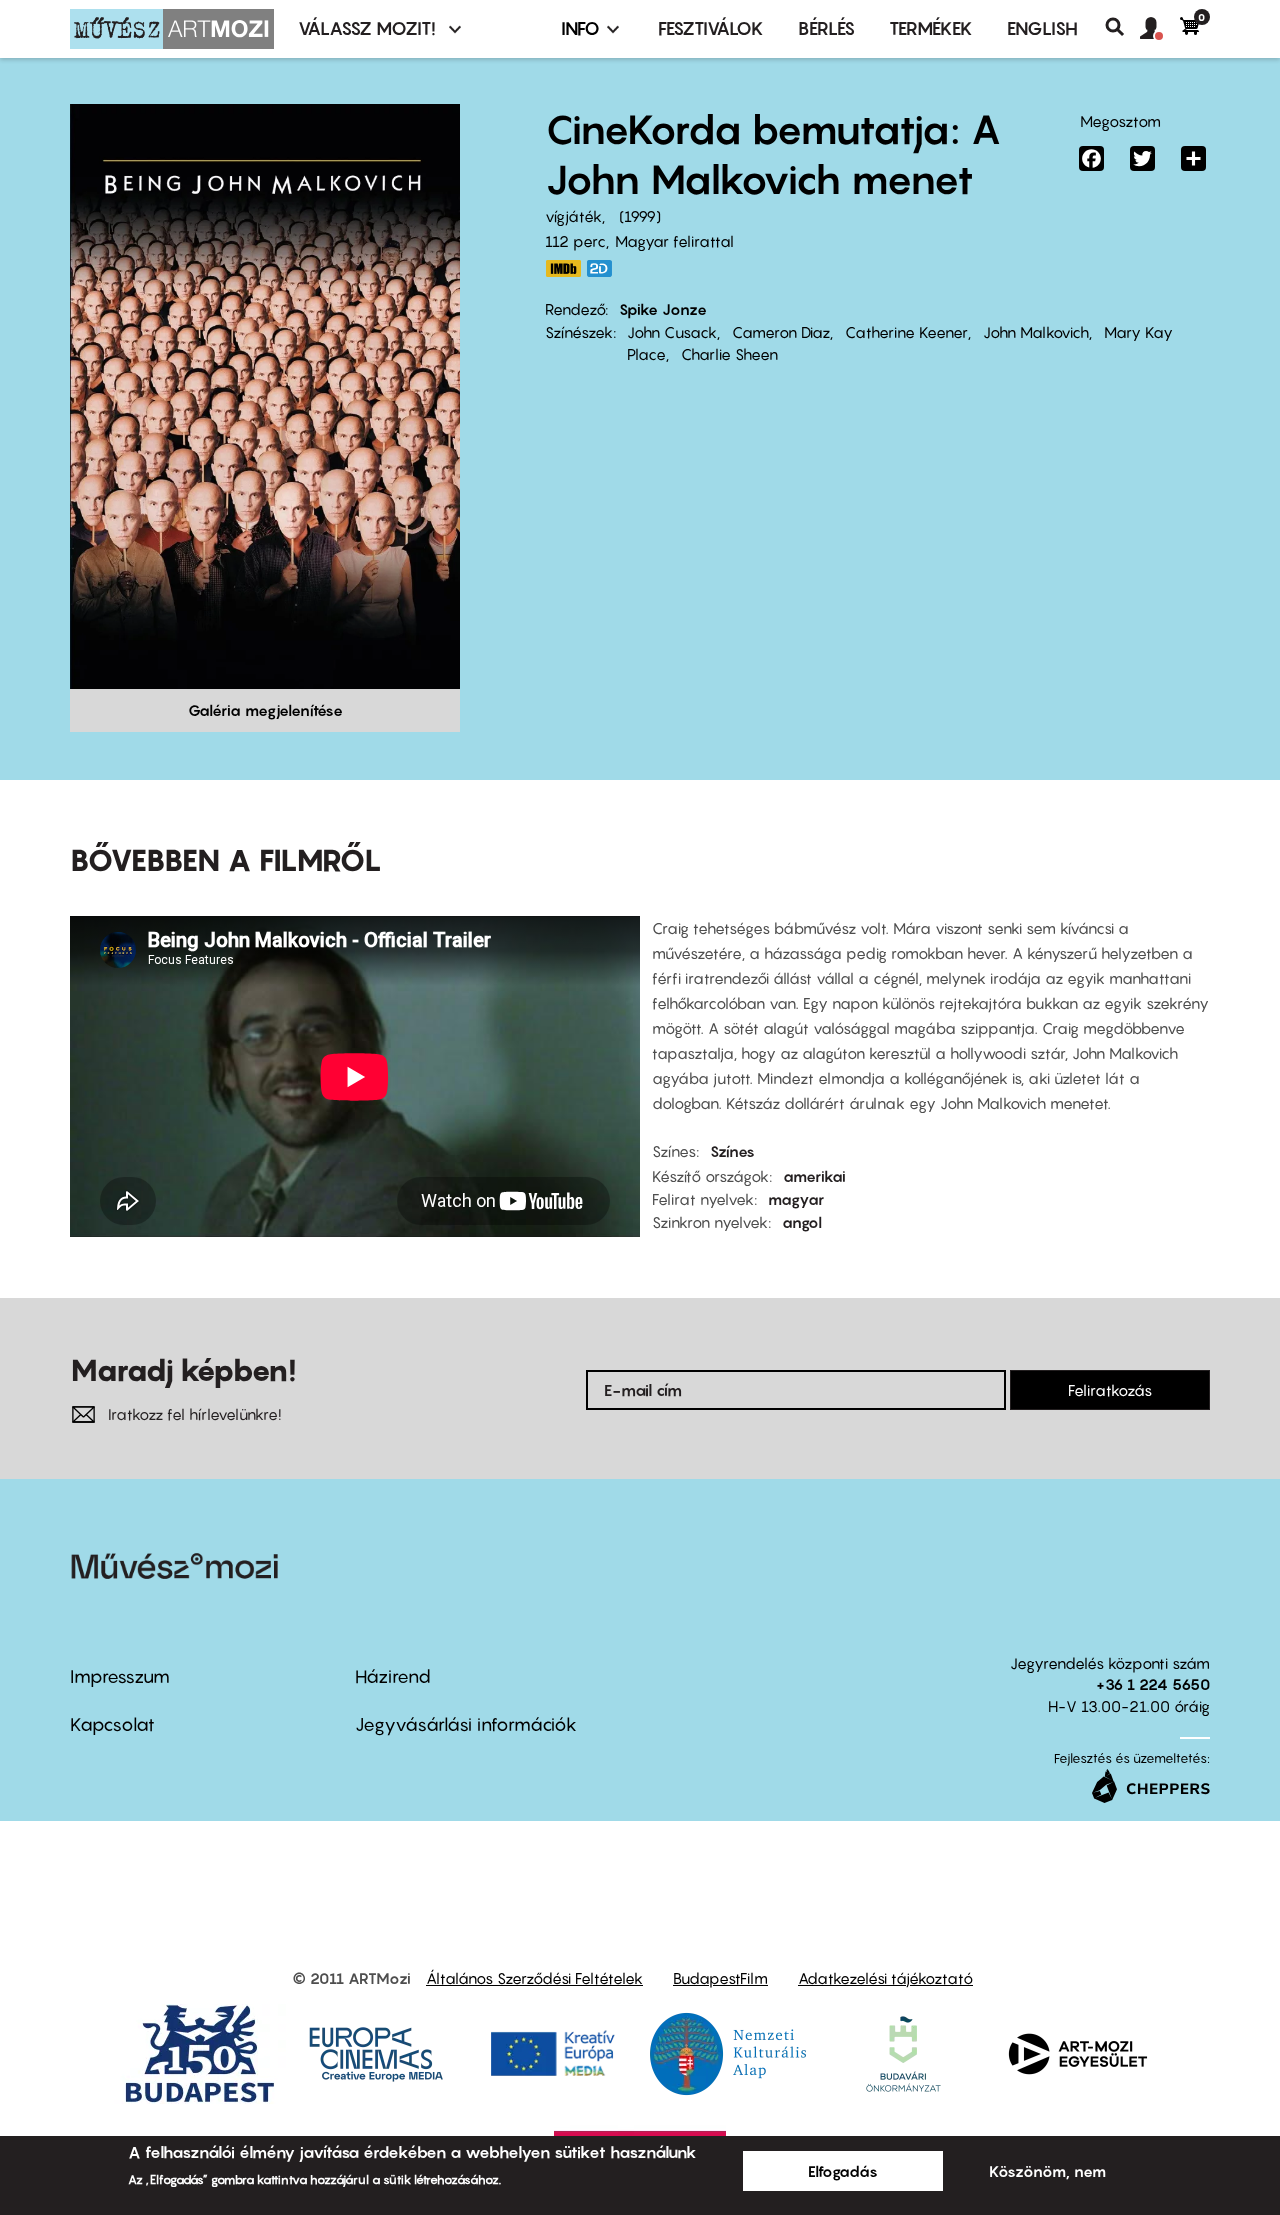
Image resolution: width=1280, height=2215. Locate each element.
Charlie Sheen (729, 354)
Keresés (1122, 27)
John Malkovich (1036, 332)
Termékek (931, 28)
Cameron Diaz (781, 332)
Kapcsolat (112, 1724)
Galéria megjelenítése (265, 710)
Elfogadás (843, 2171)
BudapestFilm (720, 1978)
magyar (796, 1199)
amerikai (814, 1176)
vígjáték (573, 216)
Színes (732, 1151)
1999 (640, 216)
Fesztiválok (711, 28)
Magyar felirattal (674, 241)
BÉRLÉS (826, 28)
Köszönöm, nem (1047, 2171)
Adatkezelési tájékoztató (885, 1978)
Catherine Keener (906, 332)
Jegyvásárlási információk (466, 1724)
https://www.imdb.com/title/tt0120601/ (563, 268)
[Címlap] (172, 29)
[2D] (605, 268)
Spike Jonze (663, 309)
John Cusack (672, 332)
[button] (1160, 29)
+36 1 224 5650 (1153, 1684)
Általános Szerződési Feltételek (534, 1978)
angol (802, 1222)
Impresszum (120, 1676)
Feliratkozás (1110, 1390)
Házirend (393, 1676)
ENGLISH (1042, 28)
